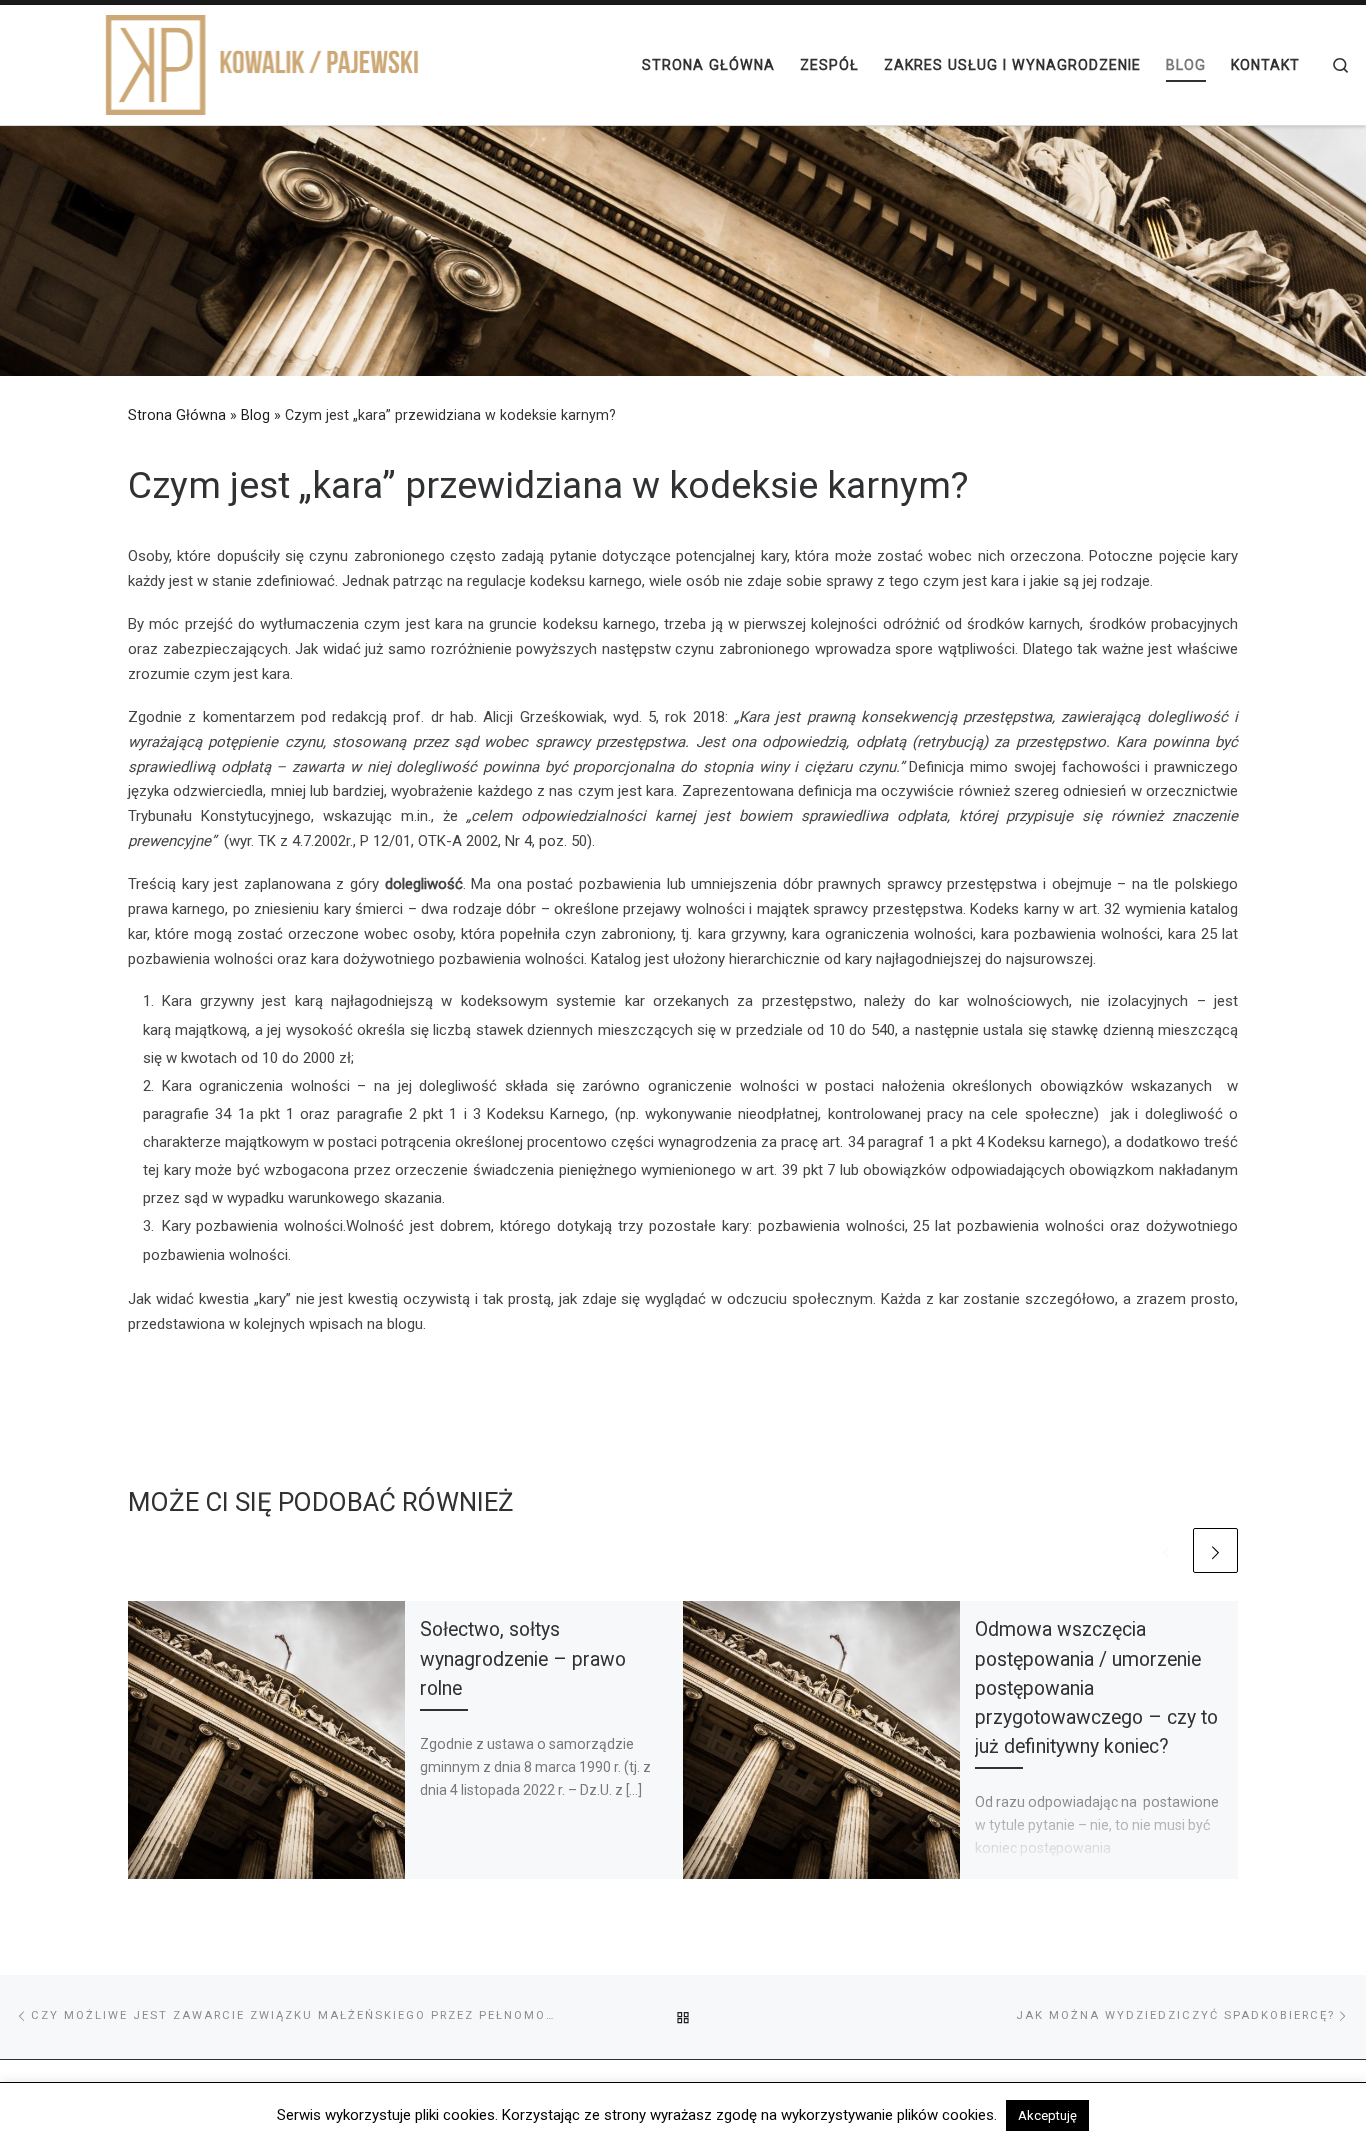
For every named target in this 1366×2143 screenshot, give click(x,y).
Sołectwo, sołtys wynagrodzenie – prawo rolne (523, 1658)
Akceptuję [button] (1047, 2115)
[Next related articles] (1215, 1550)
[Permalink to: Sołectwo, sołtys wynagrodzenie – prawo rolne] (267, 1740)
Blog (255, 415)
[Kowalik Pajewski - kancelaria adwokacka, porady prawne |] (225, 63)
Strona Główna (177, 415)
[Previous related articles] (1166, 1550)
